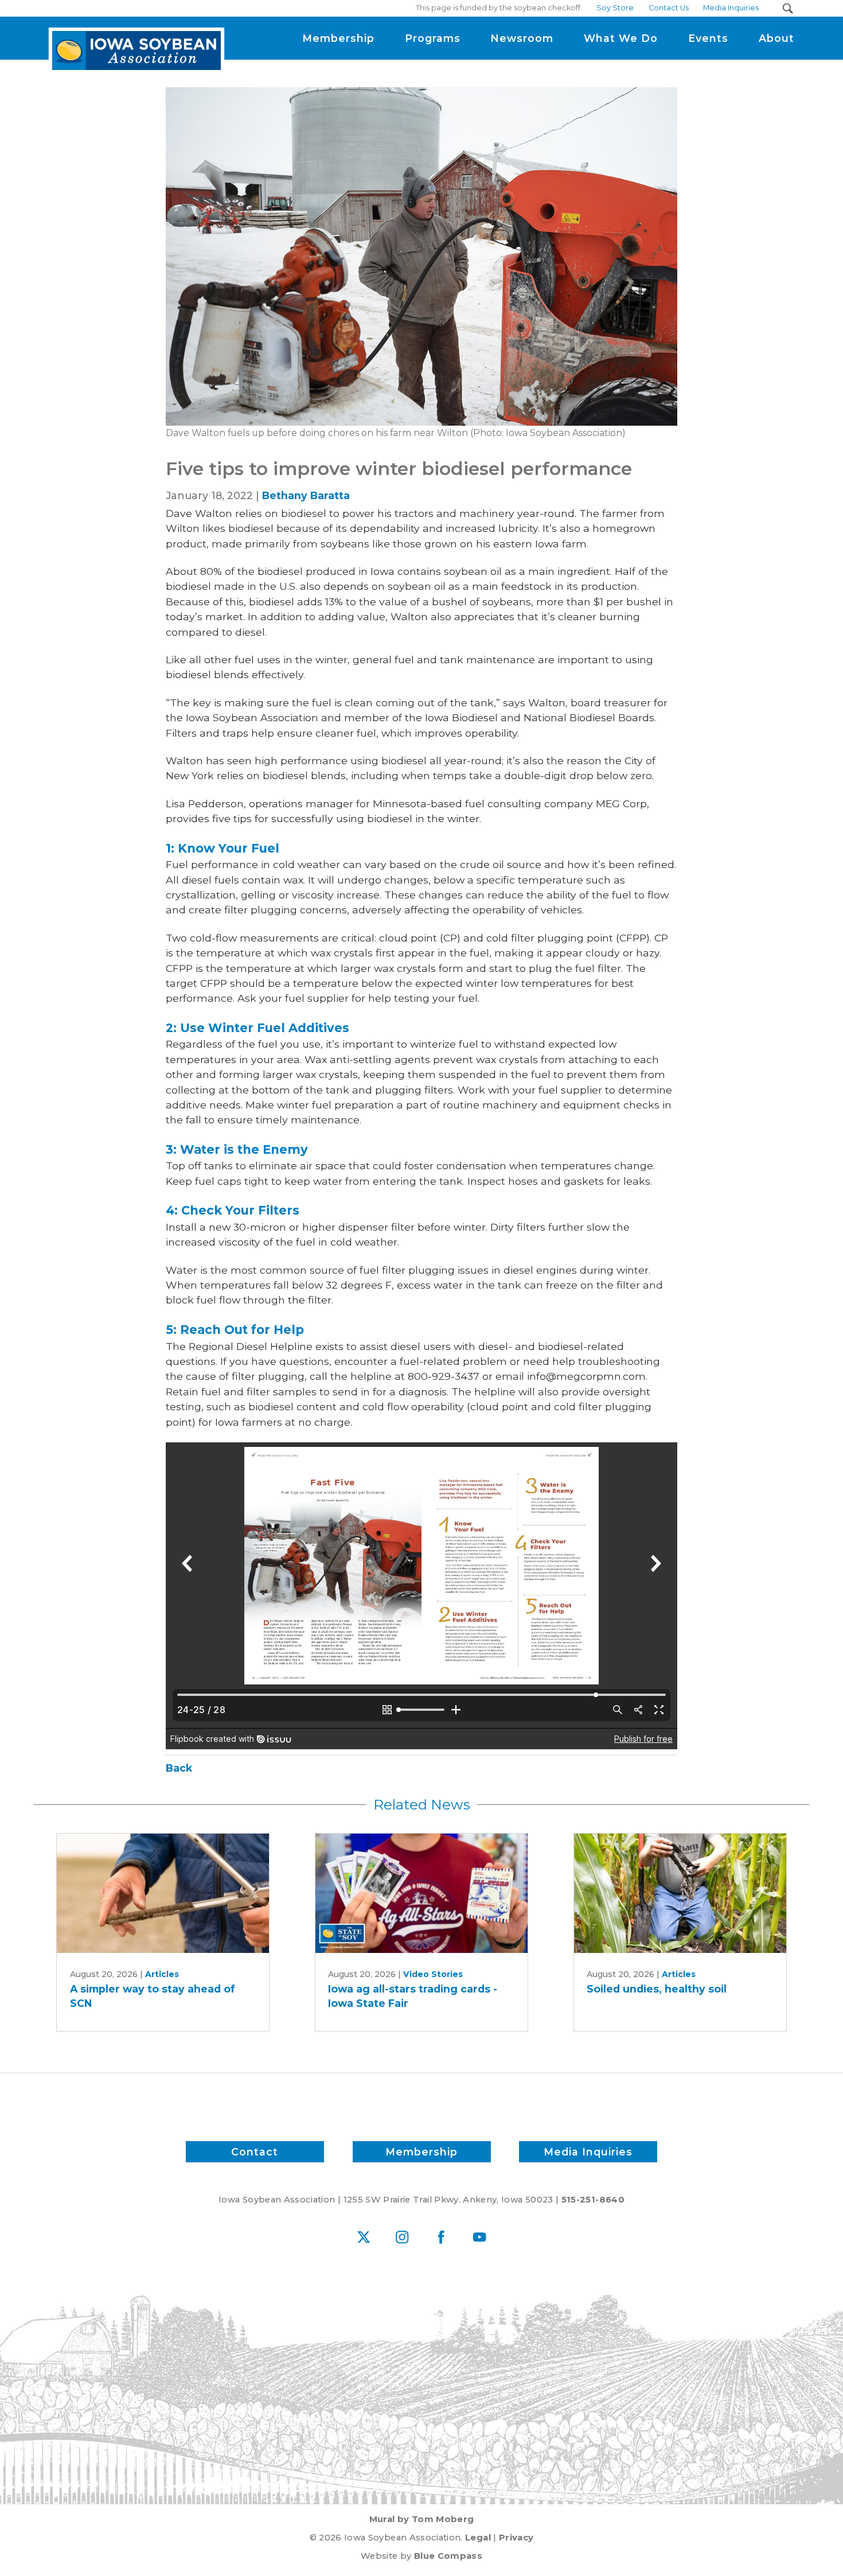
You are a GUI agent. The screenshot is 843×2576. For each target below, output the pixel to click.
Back (179, 1768)
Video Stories (433, 1974)
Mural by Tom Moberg (422, 2519)
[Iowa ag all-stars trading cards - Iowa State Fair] (421, 1893)
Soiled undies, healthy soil (657, 1989)
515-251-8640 (593, 2200)
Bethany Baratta (306, 495)
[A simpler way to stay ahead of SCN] (163, 1893)
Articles (162, 1974)
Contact (255, 2152)
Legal (478, 2538)
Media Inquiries (588, 2152)
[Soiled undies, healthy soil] (680, 1893)
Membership (421, 2152)
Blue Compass (448, 2556)
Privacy (516, 2538)
